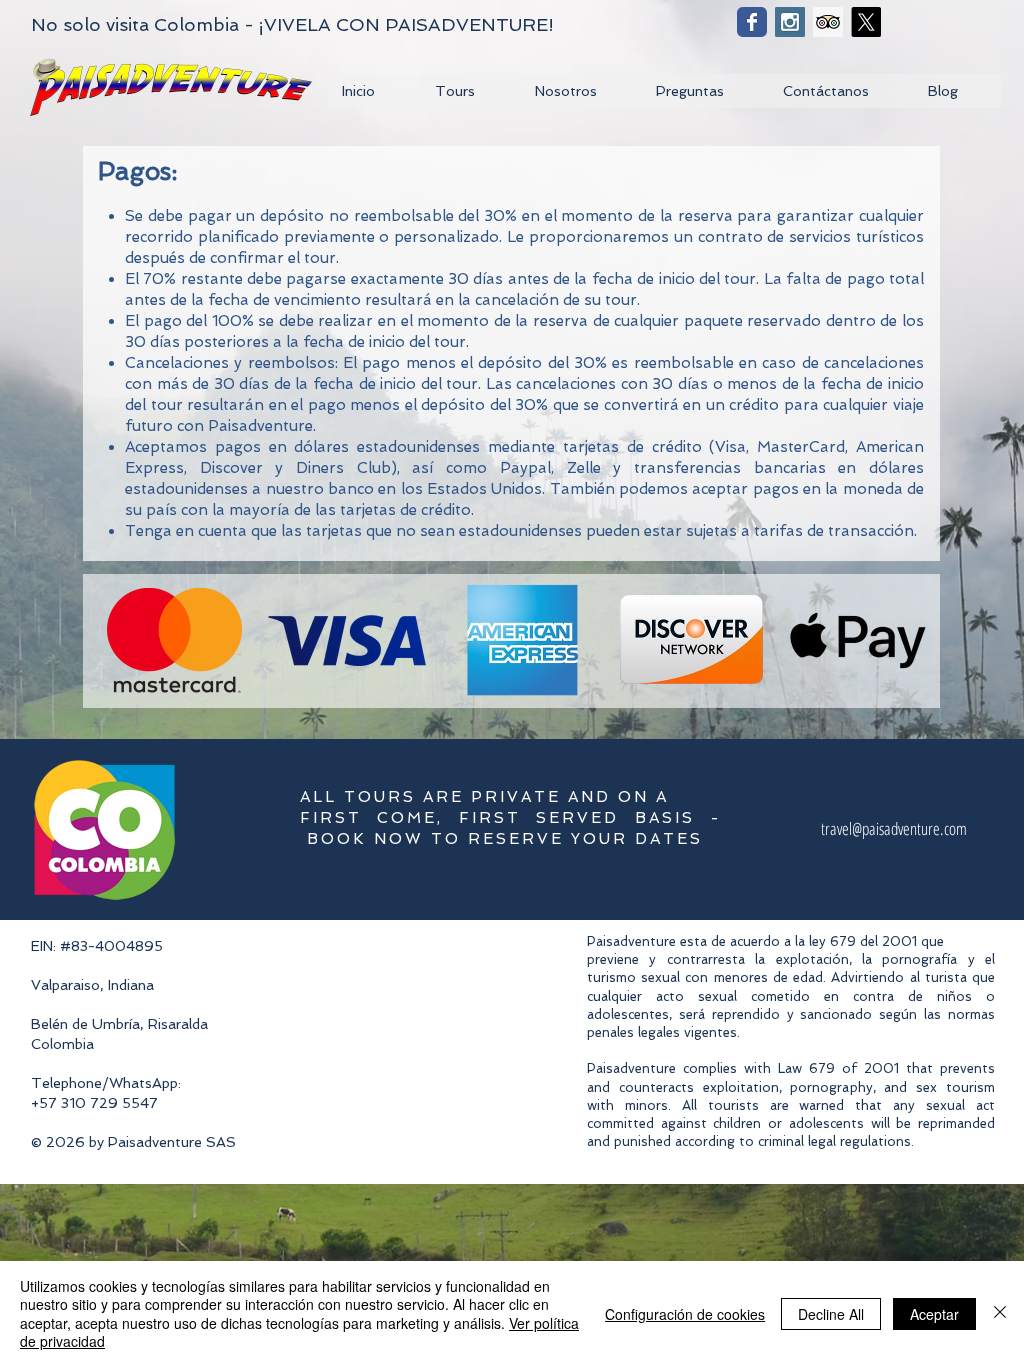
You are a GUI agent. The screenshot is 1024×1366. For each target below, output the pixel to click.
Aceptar (934, 1314)
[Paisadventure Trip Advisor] (828, 22)
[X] (866, 22)
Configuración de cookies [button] (685, 1314)
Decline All (831, 1314)
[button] (469, 91)
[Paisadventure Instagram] (790, 22)
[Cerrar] (1000, 1313)
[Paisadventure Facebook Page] (752, 22)
